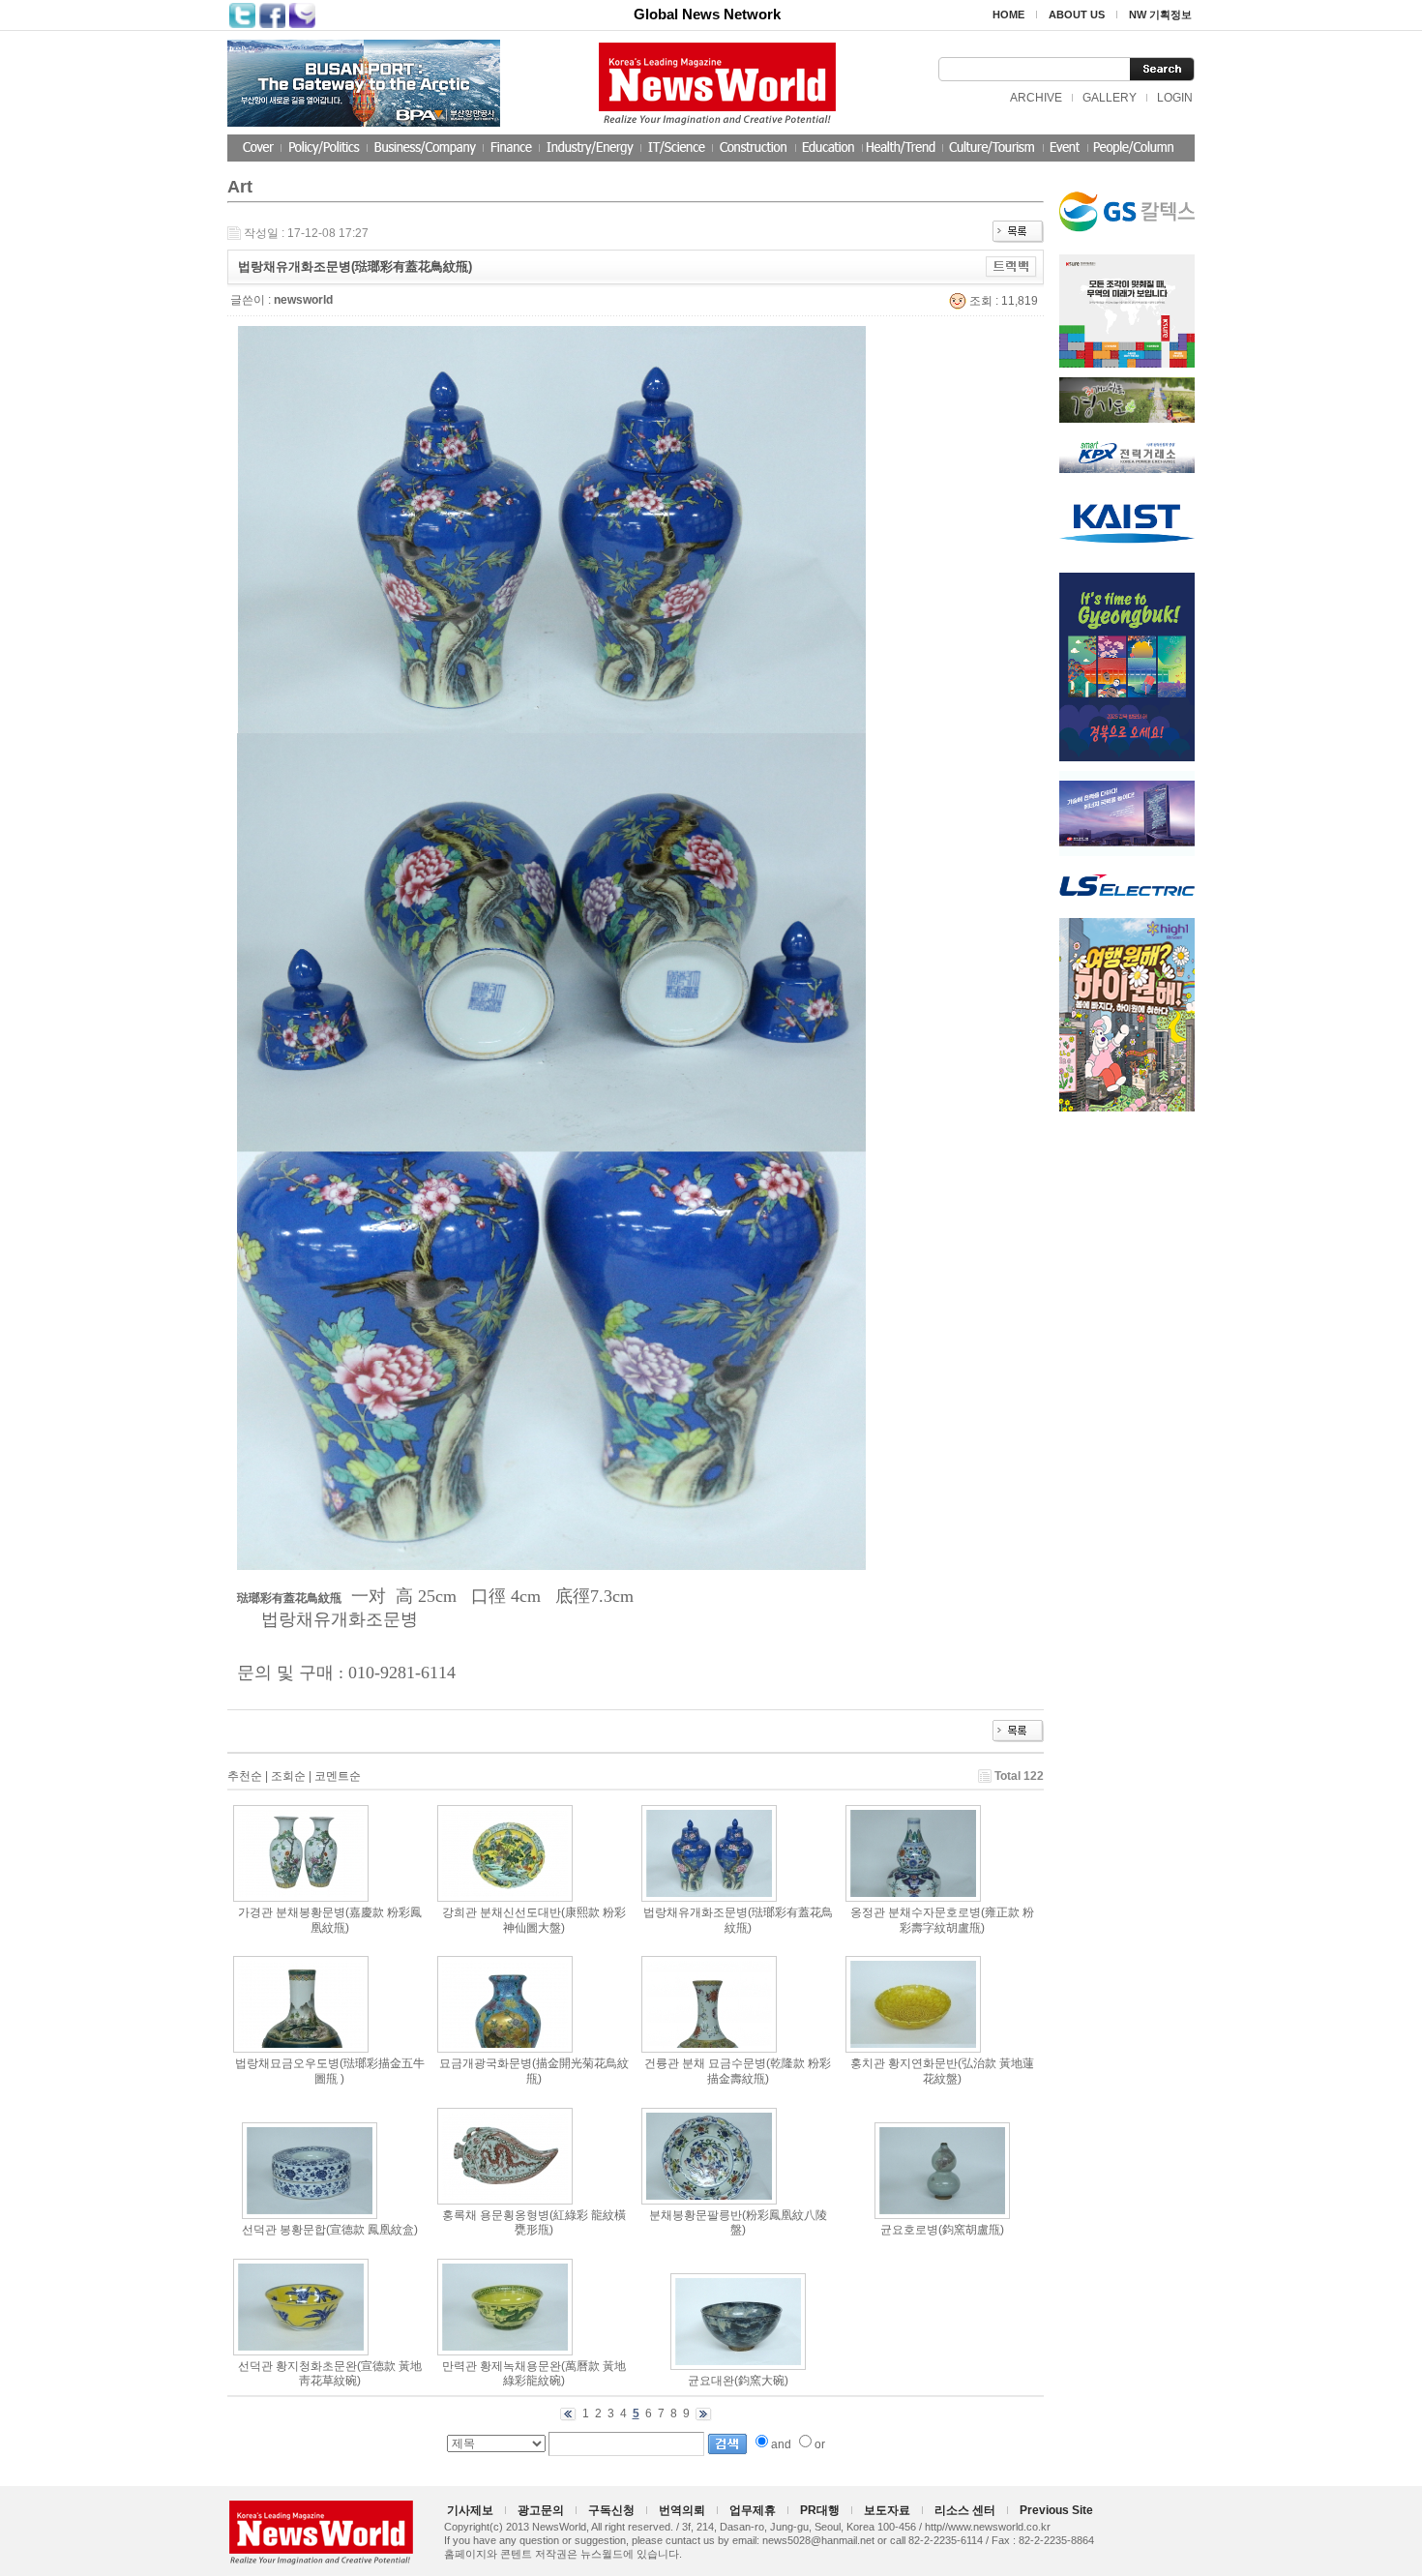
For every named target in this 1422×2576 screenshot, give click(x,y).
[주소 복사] (1011, 266)
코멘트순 (338, 1776)
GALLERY (1110, 98)
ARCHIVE (1036, 98)
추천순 (245, 1776)
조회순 (288, 1776)
